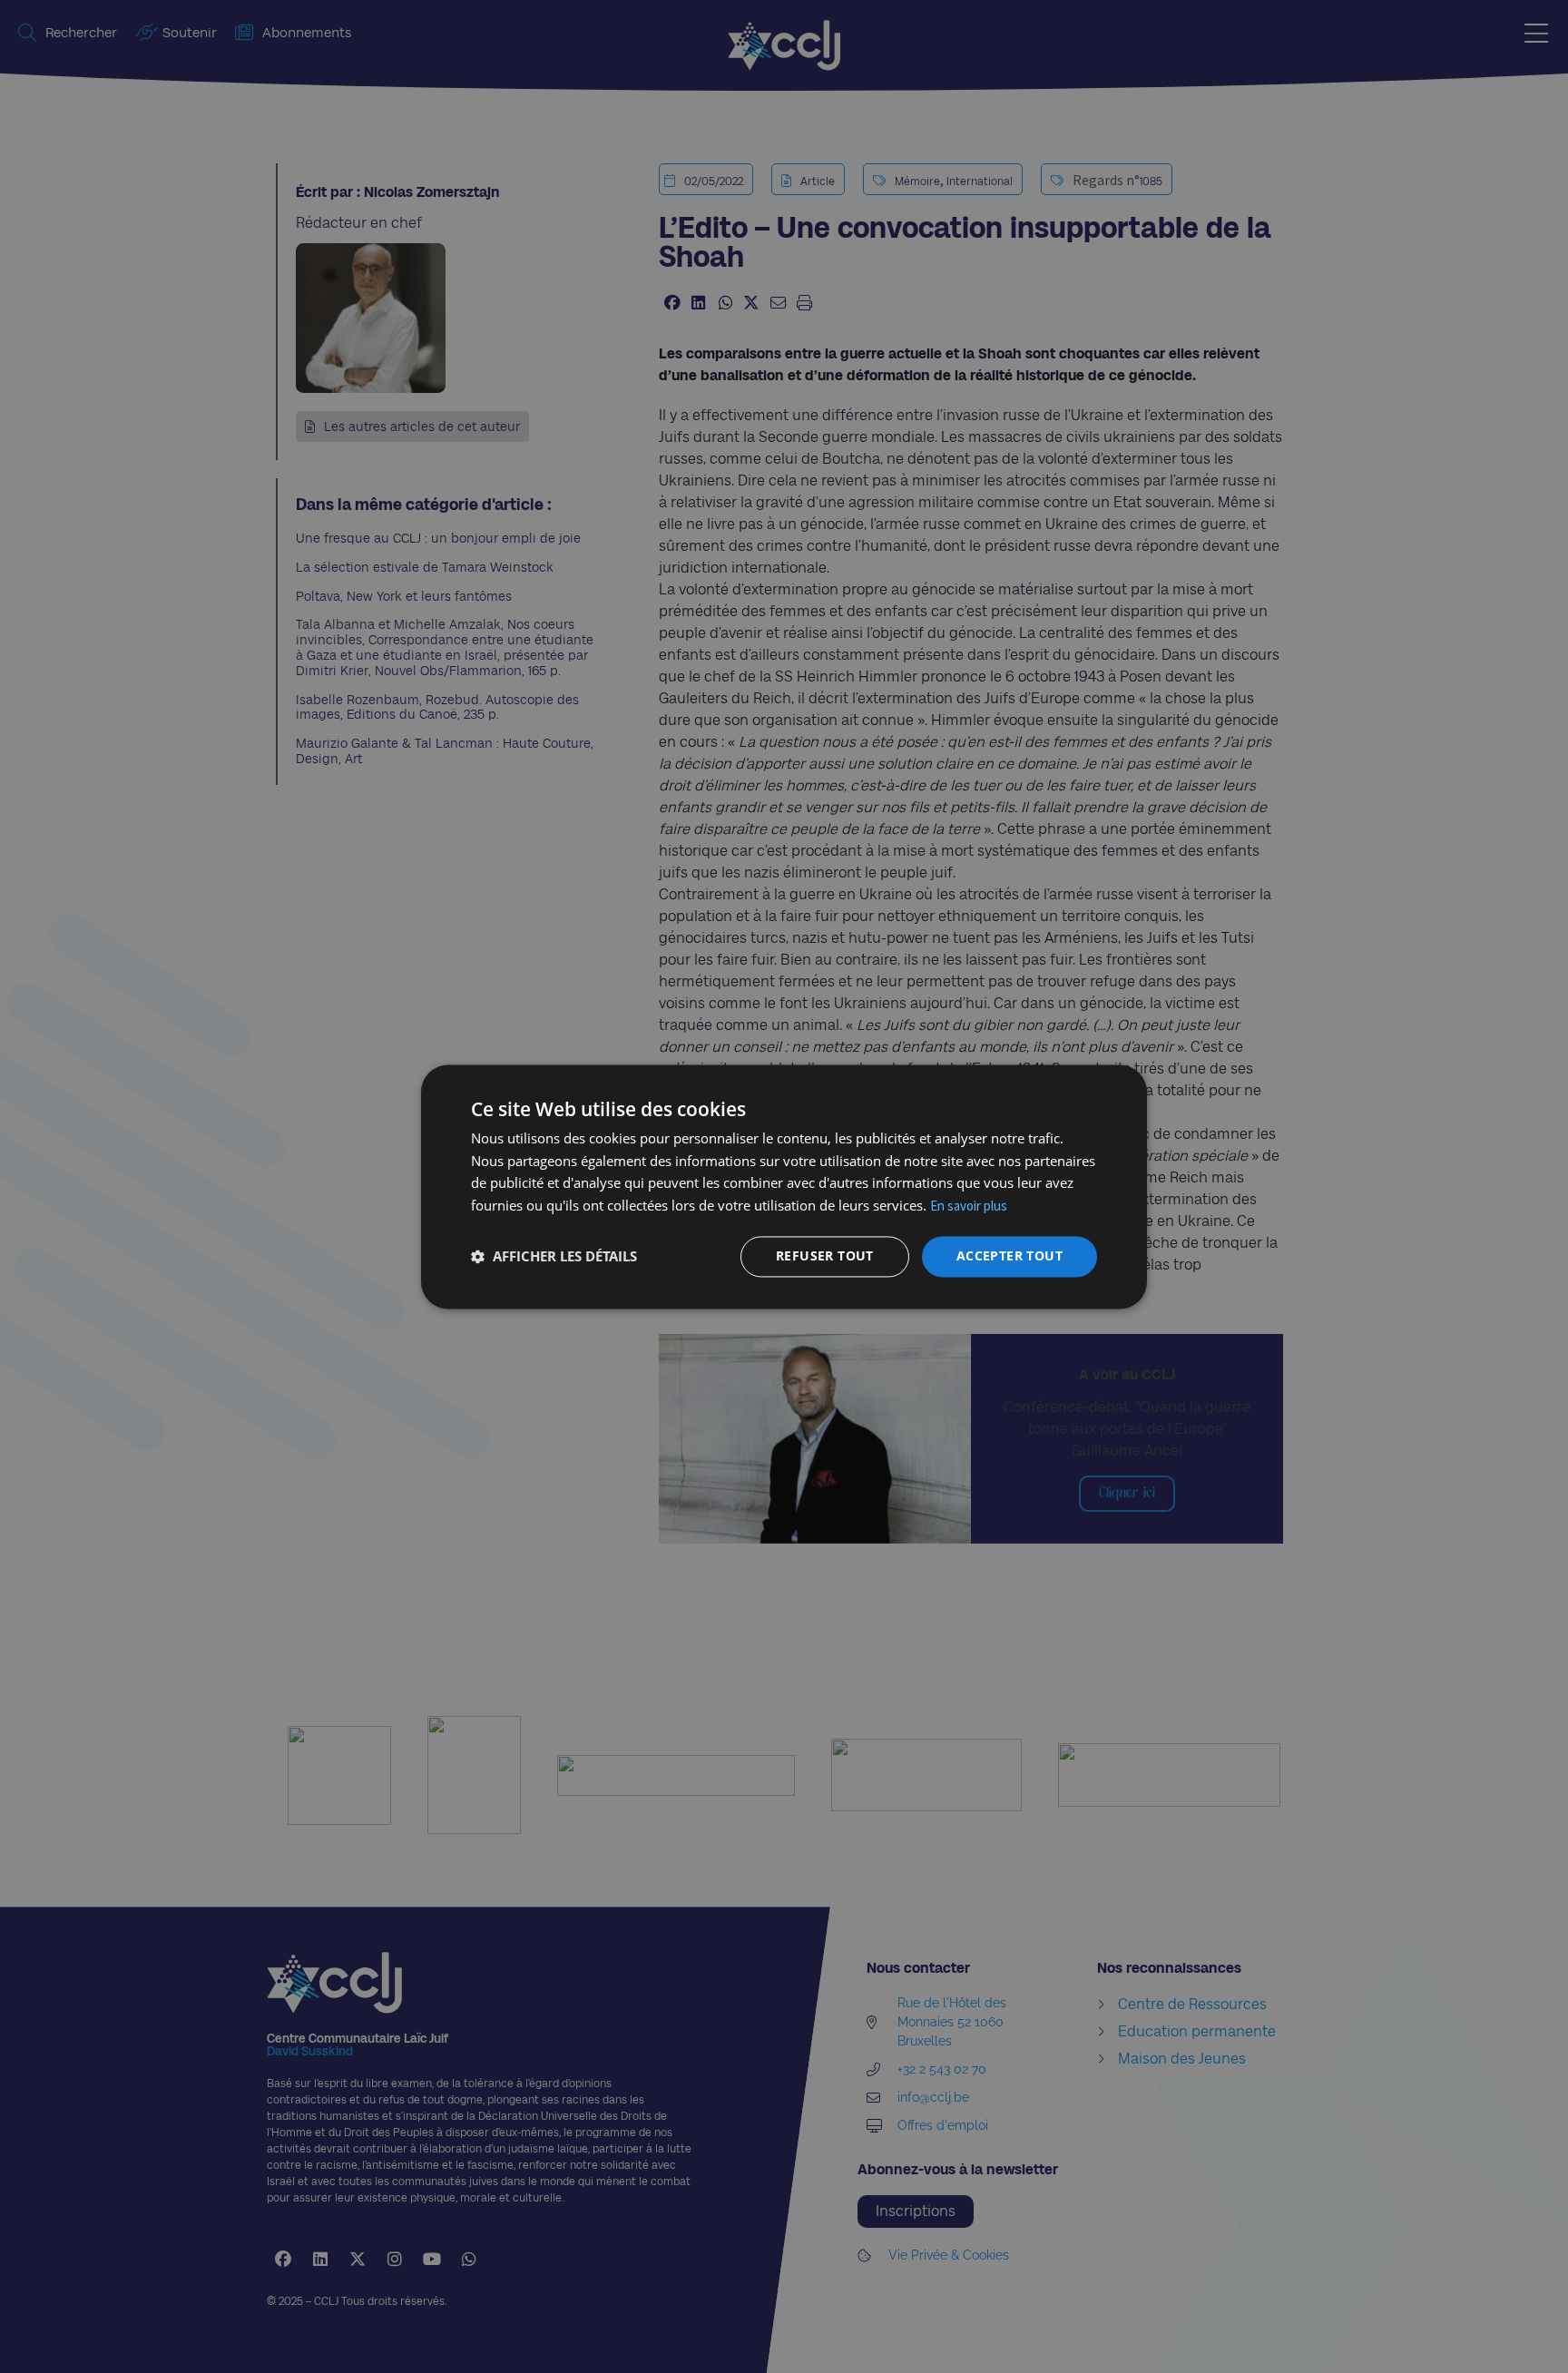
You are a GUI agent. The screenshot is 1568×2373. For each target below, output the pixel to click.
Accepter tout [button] (1009, 1255)
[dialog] (784, 1186)
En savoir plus (969, 1206)
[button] (554, 1257)
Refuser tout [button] (825, 1255)
